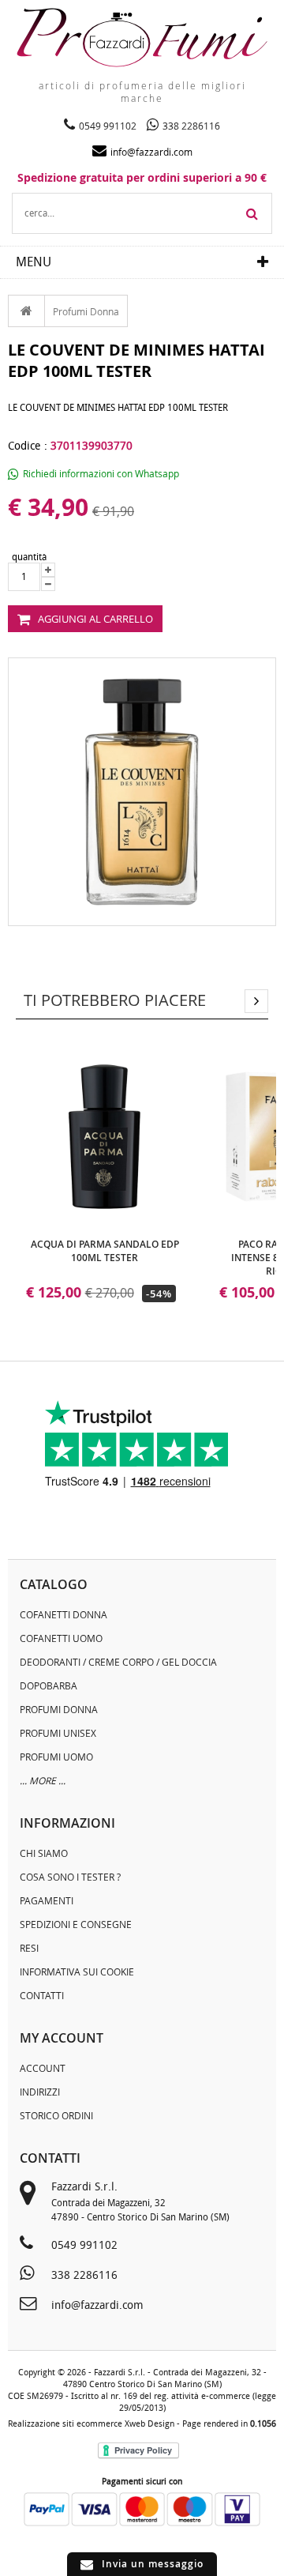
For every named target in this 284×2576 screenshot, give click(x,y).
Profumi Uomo (56, 1757)
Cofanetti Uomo (61, 1638)
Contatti (42, 1995)
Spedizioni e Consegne (76, 1924)
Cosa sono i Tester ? (70, 1877)
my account (62, 2038)
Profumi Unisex (58, 1733)
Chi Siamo (44, 1853)
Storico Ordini (56, 2115)
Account (43, 2068)
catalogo (54, 1584)
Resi (29, 1948)
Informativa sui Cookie (77, 1972)
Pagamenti (47, 1900)
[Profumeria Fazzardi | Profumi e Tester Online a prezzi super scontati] (142, 38)
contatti (50, 2158)
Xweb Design (149, 2424)
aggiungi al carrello (95, 619)
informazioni (67, 1823)
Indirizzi (40, 2092)
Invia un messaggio (153, 2564)
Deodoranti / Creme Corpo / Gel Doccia (118, 1662)
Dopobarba (49, 1685)
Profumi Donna (86, 311)
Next (256, 1001)
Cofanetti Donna (64, 1614)
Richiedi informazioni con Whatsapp (101, 473)
